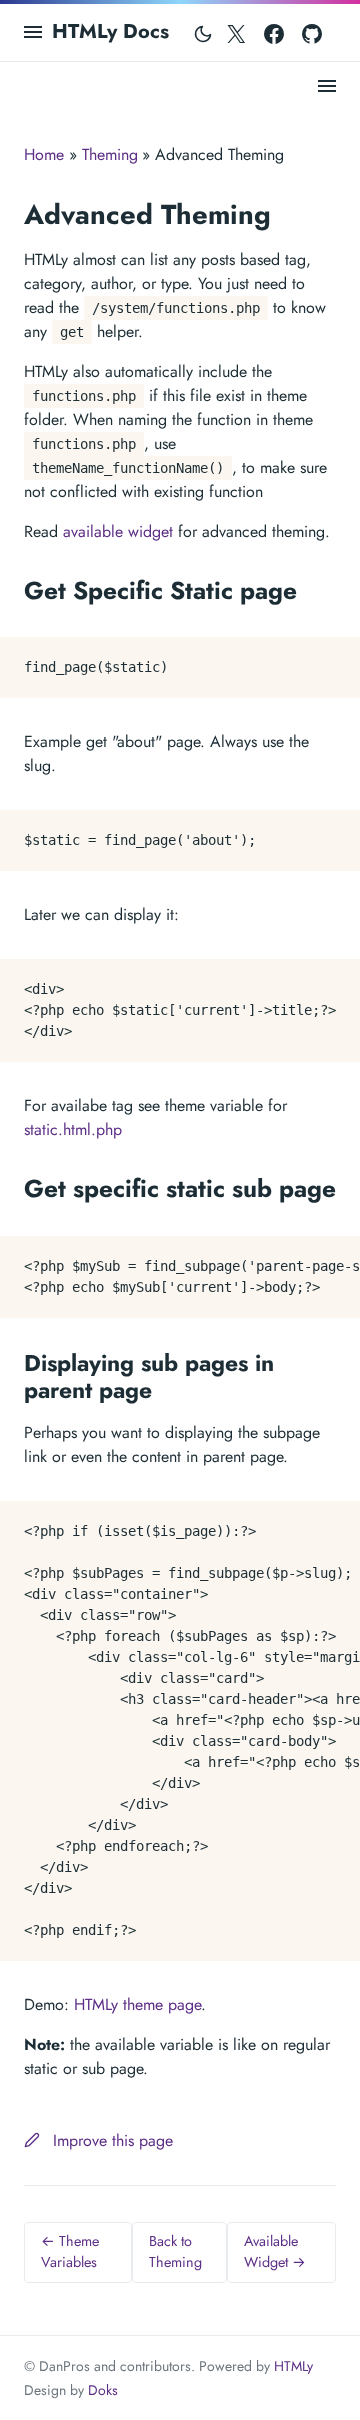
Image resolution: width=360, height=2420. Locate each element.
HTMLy (293, 2366)
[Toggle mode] (203, 32)
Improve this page (110, 2140)
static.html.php (73, 1129)
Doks (103, 2390)
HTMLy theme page (137, 2004)
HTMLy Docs (110, 31)
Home (44, 154)
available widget (118, 531)
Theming (110, 154)
